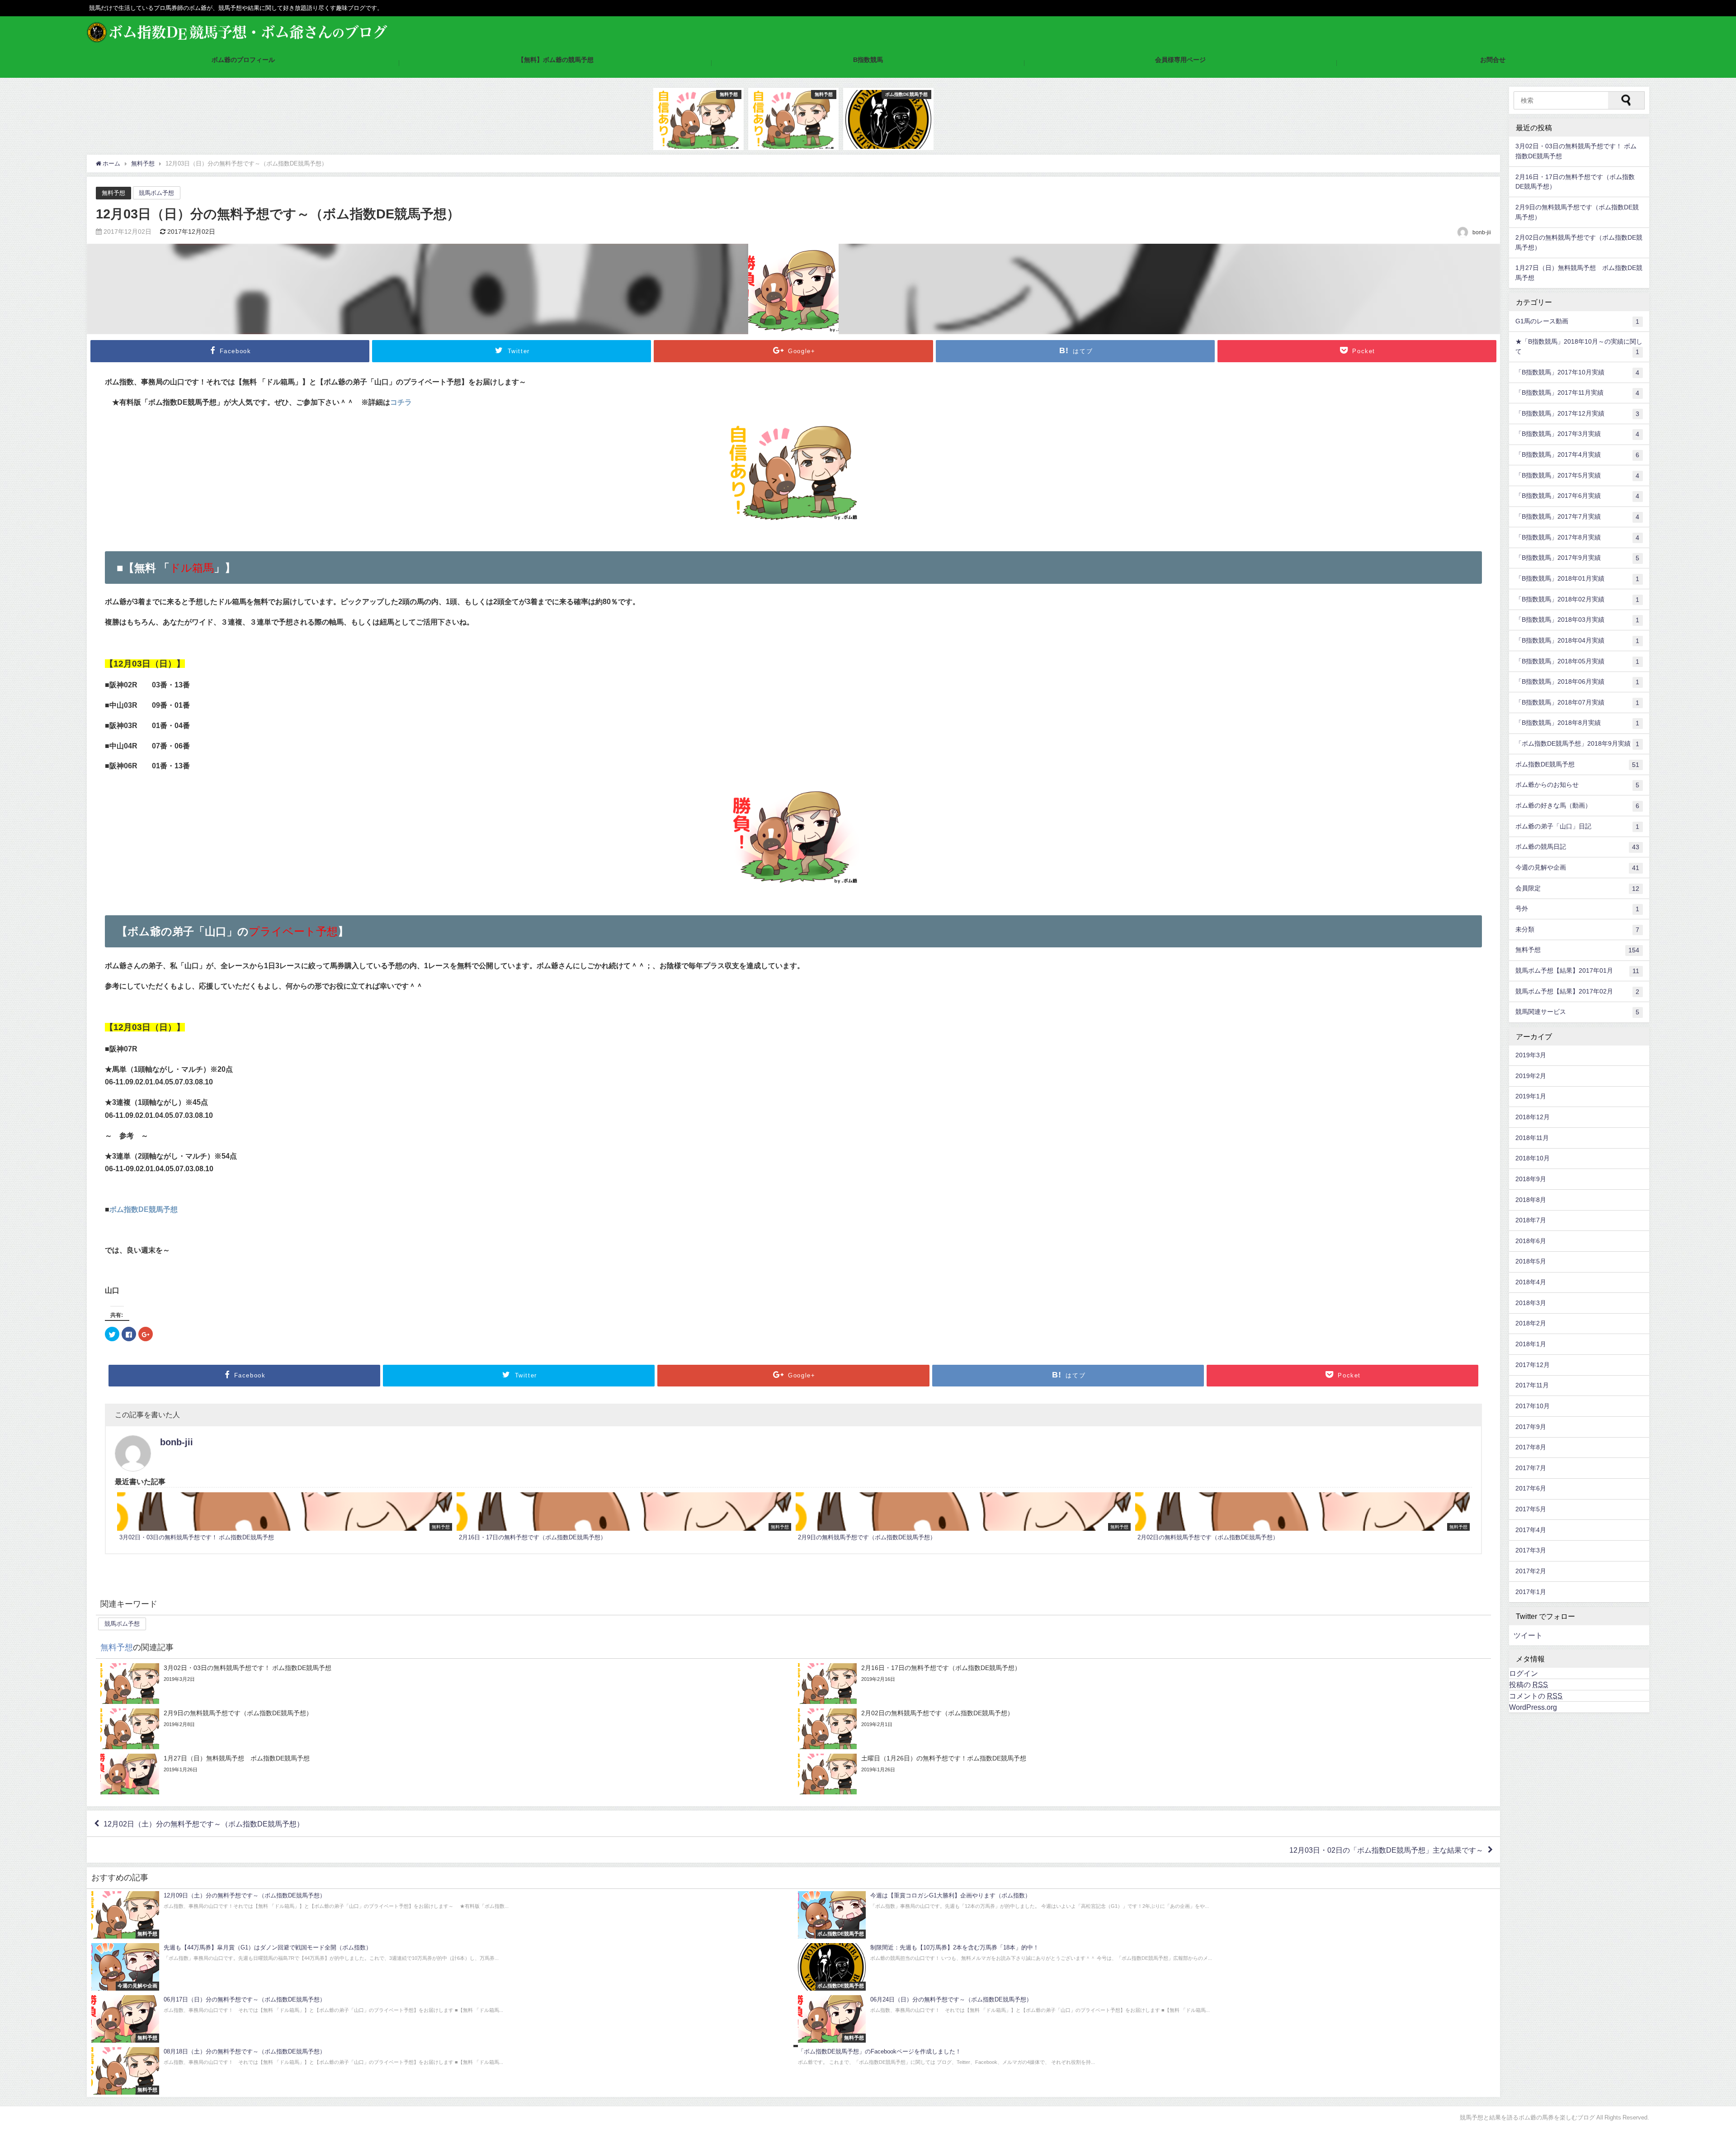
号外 (1577, 909)
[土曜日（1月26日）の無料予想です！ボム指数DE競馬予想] (1142, 1774)
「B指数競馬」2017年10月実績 (1577, 372)
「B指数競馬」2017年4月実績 (1577, 455)
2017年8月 (1531, 1447)
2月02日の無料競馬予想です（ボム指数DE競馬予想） (1579, 242)
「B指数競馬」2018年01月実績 (1577, 579)
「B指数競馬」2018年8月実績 (1577, 723)
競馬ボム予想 (156, 193)
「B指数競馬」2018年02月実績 (1577, 599)
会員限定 (1577, 888)
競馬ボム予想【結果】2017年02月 (1577, 991)
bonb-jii (177, 1442)
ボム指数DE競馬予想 (144, 1209)
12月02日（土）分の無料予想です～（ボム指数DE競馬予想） (204, 1824)
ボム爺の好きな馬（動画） (1577, 806)
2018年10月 (1533, 1158)
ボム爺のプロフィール (243, 60)
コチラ (401, 402)
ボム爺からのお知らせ (1577, 785)
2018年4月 (1531, 1282)
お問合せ (1493, 60)
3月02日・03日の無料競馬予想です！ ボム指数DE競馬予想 (1576, 151)
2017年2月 (1531, 1571)
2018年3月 (1531, 1303)
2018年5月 (1531, 1261)
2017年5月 (1531, 1509)
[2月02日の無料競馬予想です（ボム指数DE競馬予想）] (1303, 1518)
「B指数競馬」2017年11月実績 (1577, 393)
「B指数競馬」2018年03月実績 (1577, 620)
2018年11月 (1532, 1138)
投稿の (1528, 1684)
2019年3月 (1531, 1055)
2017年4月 (1531, 1530)
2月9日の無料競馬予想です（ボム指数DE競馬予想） (1577, 212)
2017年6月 (1531, 1488)
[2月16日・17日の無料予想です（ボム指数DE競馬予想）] (624, 1518)
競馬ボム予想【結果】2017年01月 (1577, 971)
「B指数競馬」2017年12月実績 (1577, 414)
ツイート (1528, 1635)
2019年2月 (1531, 1076)
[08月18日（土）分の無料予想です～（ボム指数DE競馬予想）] (440, 2071)
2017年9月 (1531, 1427)
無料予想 (113, 193)
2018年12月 (1533, 1117)
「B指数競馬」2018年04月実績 (1577, 641)
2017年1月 (1531, 1592)
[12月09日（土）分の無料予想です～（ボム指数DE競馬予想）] (440, 1915)
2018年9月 (1531, 1179)
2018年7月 (1531, 1220)
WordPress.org (1533, 1707)
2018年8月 (1531, 1200)
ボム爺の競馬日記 (1577, 847)
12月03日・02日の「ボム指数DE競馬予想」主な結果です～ (1386, 1850)
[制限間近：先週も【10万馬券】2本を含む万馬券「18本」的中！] (1147, 1967)
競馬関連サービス (1577, 1012)
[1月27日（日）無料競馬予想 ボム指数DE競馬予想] (445, 1774)
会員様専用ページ (1180, 60)
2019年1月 (1531, 1096)
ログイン (1524, 1673)
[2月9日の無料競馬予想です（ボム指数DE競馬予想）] (963, 1518)
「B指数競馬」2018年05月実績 (1577, 661)
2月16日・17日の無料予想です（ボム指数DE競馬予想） (1575, 182)
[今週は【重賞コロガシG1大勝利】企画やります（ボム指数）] (1147, 1915)
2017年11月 (1532, 1385)
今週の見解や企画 (1577, 868)
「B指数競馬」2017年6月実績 (1577, 496)
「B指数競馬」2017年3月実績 (1577, 434)
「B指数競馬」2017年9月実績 (1577, 558)
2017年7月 (1531, 1468)
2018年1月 (1531, 1344)
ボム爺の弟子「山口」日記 (1577, 826)
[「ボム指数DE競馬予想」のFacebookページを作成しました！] (1147, 2058)
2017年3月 (1531, 1550)
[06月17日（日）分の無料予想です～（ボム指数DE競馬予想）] (440, 2019)
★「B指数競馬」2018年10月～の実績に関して (1579, 347)
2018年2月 (1531, 1323)
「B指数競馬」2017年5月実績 (1577, 475)
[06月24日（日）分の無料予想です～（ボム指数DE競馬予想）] (1147, 2019)
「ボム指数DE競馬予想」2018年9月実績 (1577, 744)
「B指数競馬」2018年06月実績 (1577, 682)
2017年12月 (1533, 1365)
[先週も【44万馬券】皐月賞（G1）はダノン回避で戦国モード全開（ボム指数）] (440, 1967)
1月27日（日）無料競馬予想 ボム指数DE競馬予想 (1579, 273)
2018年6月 (1531, 1241)
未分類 (1577, 930)
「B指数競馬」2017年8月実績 (1577, 537)
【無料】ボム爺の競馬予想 (556, 60)
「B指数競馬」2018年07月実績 (1577, 703)
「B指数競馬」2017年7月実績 (1577, 517)
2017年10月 (1533, 1406)
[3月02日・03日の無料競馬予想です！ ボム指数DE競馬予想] (285, 1518)
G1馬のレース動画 (1577, 321)
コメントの (1536, 1696)
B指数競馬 (868, 60)
